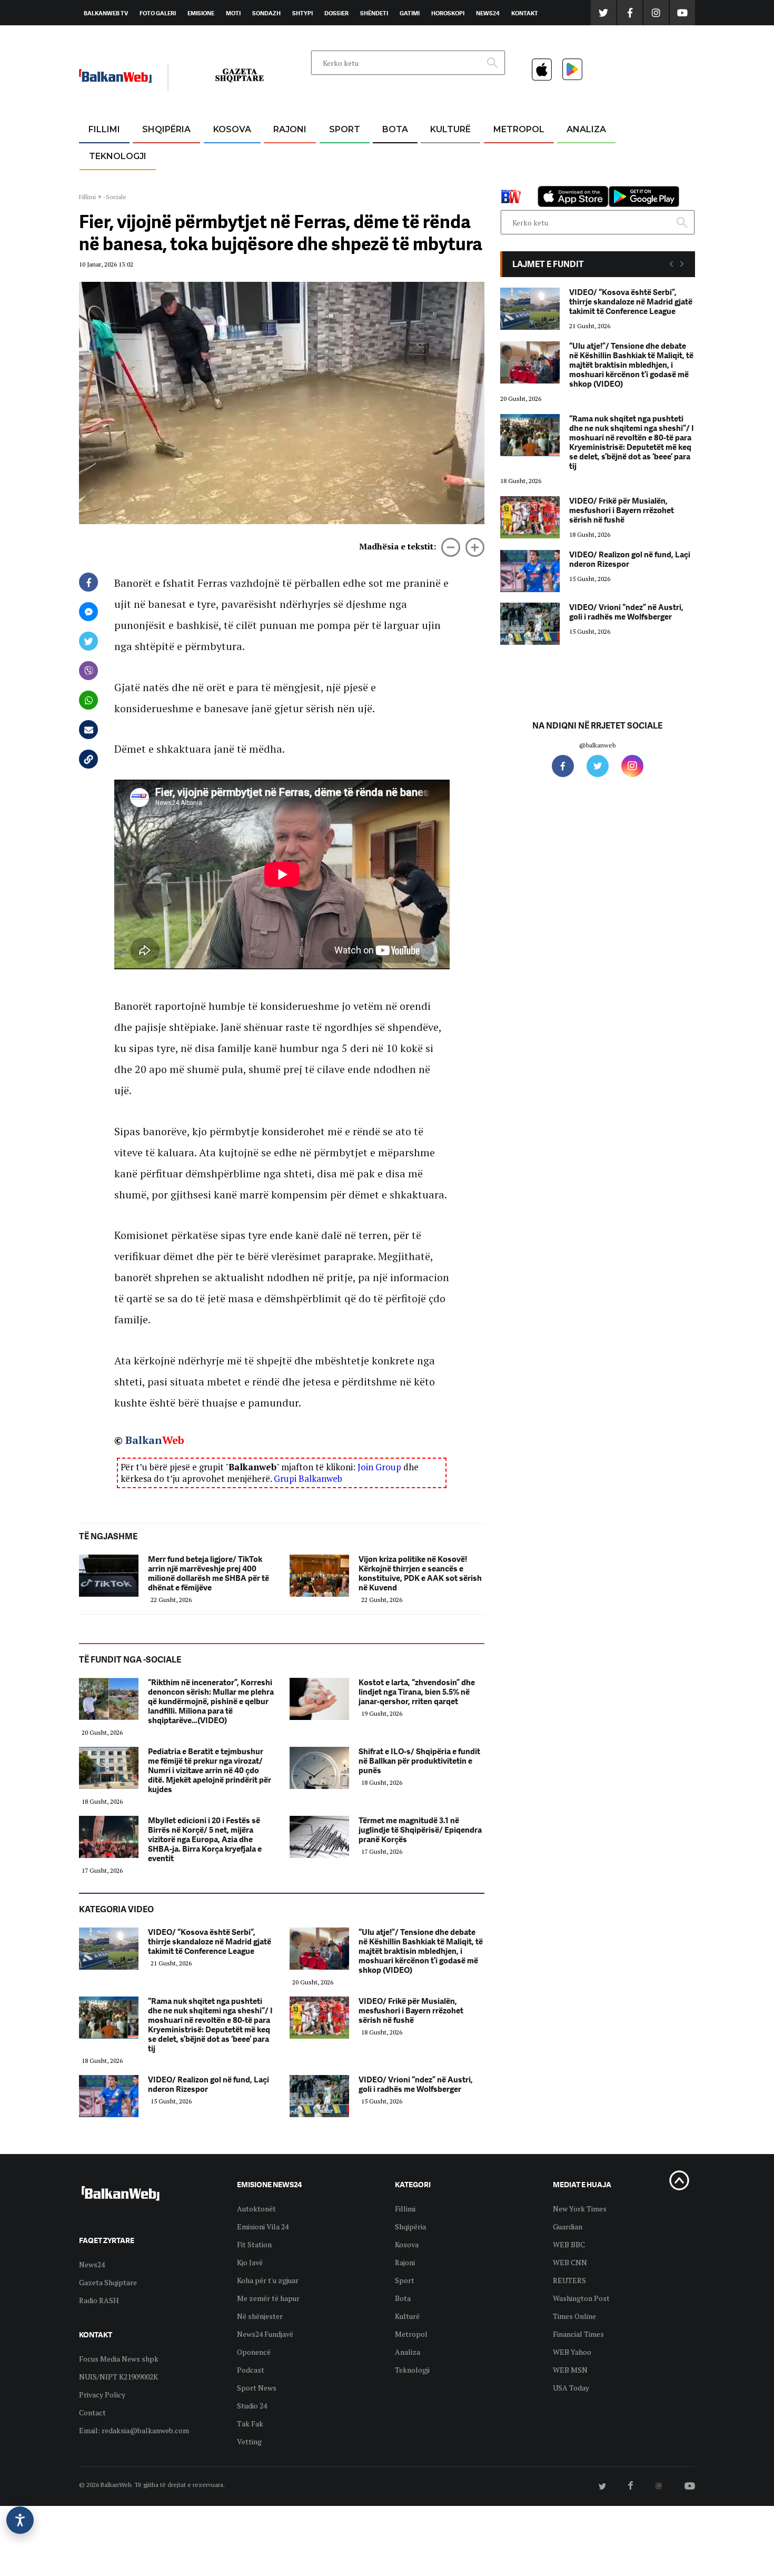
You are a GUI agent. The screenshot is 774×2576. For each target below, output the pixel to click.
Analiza (586, 129)
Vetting (249, 2441)
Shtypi (302, 13)
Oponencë (254, 2352)
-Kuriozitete (514, 155)
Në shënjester (260, 2316)
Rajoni (290, 129)
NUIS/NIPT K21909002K (118, 2377)
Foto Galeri (158, 13)
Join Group (379, 1467)
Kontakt (525, 13)
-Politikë (155, 180)
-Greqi (281, 155)
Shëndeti (374, 13)
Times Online (574, 2316)
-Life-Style (509, 180)
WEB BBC (569, 2244)
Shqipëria (166, 129)
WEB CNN (570, 2262)
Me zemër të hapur (268, 2298)
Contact (92, 2412)
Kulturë (450, 129)
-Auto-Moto (109, 182)
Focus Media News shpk (119, 2359)
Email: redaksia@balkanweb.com (134, 2430)
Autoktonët (256, 2209)
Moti (233, 13)
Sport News (257, 2388)
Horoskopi (448, 13)
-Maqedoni (290, 180)
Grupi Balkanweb (308, 1478)
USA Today (571, 2388)
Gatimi (410, 13)
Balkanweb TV (106, 13)
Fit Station (254, 2244)
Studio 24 (252, 2406)
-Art (434, 155)
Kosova (232, 129)
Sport (345, 129)
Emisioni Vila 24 (263, 2226)
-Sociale (115, 197)
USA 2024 (395, 155)
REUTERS (569, 2280)
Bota (395, 129)
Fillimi (104, 129)
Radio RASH (99, 2300)
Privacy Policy (102, 2395)
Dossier (336, 13)
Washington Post (581, 2298)
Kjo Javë (250, 2262)
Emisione (201, 13)
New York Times (580, 2209)
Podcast (251, 2370)
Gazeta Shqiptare (108, 2282)
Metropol (519, 129)
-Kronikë (155, 155)
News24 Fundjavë (265, 2334)
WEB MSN (570, 2370)
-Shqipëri (343, 180)
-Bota (336, 155)
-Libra (437, 180)
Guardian (568, 2226)
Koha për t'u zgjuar (268, 2280)
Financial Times (578, 2334)
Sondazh (266, 13)
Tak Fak (250, 2423)
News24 (488, 13)
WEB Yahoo (572, 2352)
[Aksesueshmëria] (20, 2520)
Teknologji (118, 156)
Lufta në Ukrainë (395, 184)
